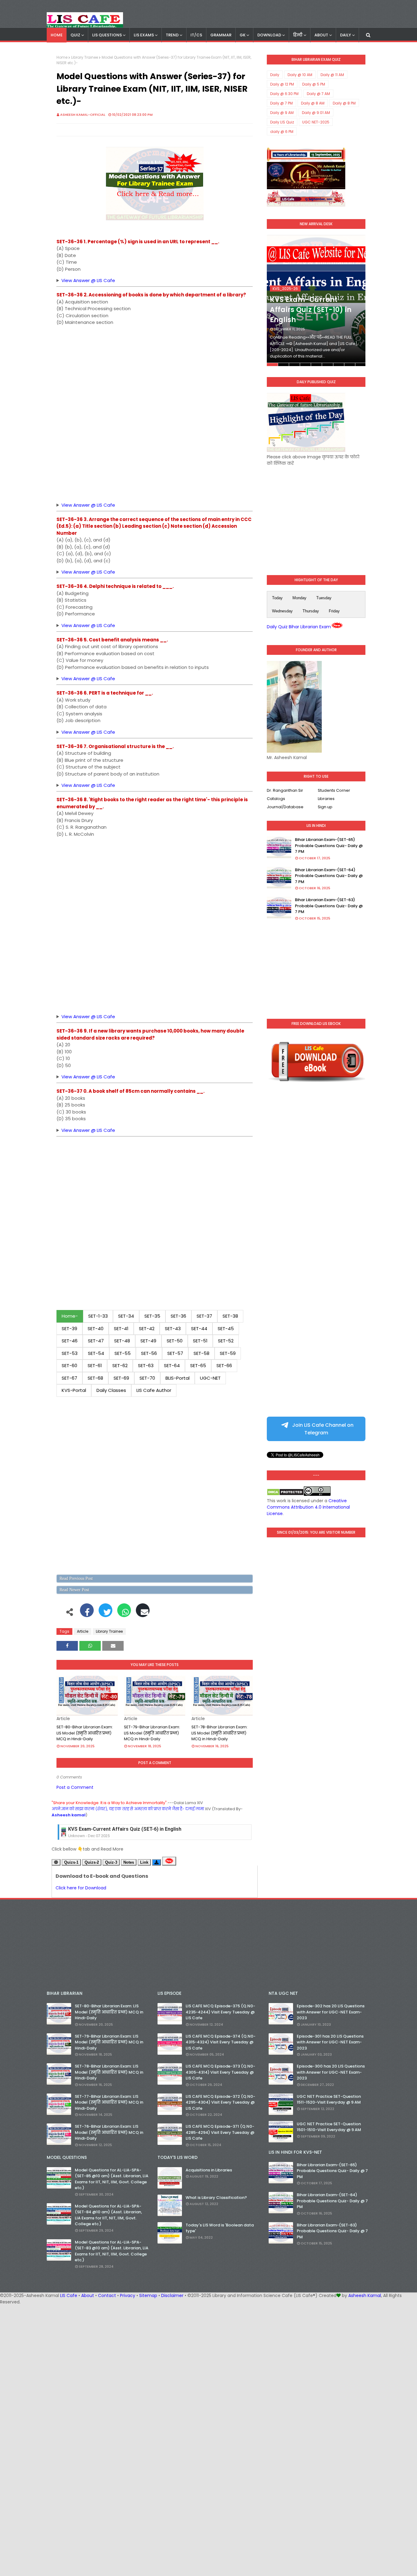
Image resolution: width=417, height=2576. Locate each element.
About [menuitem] (321, 35)
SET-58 (201, 1353)
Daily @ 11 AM (332, 75)
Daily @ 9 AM (282, 113)
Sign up (325, 807)
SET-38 (230, 1316)
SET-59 (228, 1353)
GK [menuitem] (243, 35)
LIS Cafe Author (154, 1390)
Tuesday (324, 598)
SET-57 (175, 1353)
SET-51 (200, 1341)
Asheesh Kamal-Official (83, 115)
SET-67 (69, 1378)
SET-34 (126, 1316)
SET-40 (96, 1328)
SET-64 (172, 1365)
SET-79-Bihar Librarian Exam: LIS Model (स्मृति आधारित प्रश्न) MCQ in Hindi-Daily (152, 1733)
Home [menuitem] (57, 35)
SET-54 (96, 1353)
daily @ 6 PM (282, 132)
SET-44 (199, 1328)
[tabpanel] (316, 301)
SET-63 (146, 1365)
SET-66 (224, 1365)
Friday (334, 611)
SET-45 (226, 1328)
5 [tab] (316, 365)
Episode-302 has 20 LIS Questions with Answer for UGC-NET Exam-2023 (331, 2012)
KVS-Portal (74, 1390)
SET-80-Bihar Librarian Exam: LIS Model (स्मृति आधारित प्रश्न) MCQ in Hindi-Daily (85, 1733)
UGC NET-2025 (316, 122)
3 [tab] (294, 365)
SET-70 (147, 1378)
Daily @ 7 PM (281, 103)
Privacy (128, 2295)
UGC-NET (210, 1378)
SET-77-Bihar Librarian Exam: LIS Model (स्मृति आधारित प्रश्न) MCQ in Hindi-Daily (109, 2102)
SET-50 (175, 1341)
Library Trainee (85, 57)
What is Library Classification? (216, 2198)
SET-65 (198, 1365)
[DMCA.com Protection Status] (285, 1494)
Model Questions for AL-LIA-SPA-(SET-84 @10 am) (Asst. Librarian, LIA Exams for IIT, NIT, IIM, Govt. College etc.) (108, 2215)
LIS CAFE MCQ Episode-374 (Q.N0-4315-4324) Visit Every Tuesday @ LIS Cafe (221, 2042)
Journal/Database (285, 807)
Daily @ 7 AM (318, 94)
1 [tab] (272, 365)
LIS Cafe (69, 2295)
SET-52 (226, 1341)
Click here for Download (81, 1888)
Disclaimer (172, 2295)
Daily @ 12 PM (282, 84)
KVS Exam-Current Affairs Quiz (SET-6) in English (125, 1827)
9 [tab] (360, 365)
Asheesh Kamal (365, 2295)
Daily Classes (111, 1390)
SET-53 (70, 1353)
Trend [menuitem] (172, 35)
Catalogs (276, 799)
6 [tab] (327, 365)
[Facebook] (87, 1613)
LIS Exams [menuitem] (144, 35)
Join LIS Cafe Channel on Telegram (322, 1429)
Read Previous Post (76, 1578)
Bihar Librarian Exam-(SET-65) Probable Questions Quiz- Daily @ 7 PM (329, 846)
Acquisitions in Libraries (209, 2170)
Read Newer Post (74, 1590)
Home (62, 57)
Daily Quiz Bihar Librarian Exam (299, 627)
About (88, 2295)
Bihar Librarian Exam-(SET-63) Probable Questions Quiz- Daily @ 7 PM (329, 906)
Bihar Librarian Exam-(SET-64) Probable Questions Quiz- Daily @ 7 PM (329, 876)
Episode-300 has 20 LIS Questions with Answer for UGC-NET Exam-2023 (331, 2072)
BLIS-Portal (178, 1378)
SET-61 (95, 1365)
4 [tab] (305, 365)
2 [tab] (283, 365)
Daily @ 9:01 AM (316, 113)
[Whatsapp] (124, 1613)
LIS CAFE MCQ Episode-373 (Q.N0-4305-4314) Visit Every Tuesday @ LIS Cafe (220, 2072)
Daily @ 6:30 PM (284, 94)
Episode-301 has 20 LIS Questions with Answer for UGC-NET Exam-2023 (330, 2042)
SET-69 (121, 1378)
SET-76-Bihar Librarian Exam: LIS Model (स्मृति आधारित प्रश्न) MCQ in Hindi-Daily (109, 2132)
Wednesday (282, 611)
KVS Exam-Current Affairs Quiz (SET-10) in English (311, 310)
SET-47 (96, 1341)
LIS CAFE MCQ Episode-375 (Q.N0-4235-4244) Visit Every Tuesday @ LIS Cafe (220, 2012)
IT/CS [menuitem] (196, 35)
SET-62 (120, 1365)
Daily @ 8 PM (344, 103)
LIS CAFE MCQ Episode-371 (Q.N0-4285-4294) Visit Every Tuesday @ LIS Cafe (220, 2132)
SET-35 (152, 1316)
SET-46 (70, 1341)
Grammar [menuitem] (221, 35)
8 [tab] (350, 365)
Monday (299, 598)
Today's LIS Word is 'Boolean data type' (220, 2228)
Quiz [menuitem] (75, 35)
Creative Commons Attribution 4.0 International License (308, 1507)
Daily (275, 75)
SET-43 (173, 1328)
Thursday (311, 611)
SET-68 (95, 1378)
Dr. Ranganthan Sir (285, 790)
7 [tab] (339, 365)
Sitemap (148, 2295)
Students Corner (334, 790)
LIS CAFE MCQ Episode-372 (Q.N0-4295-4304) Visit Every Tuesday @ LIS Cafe (220, 2102)
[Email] (143, 1613)
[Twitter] (105, 1613)
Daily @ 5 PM (314, 84)
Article (83, 1631)
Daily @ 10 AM (300, 75)
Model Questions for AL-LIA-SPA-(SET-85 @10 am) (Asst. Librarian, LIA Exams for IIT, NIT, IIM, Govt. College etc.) (112, 2179)
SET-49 (148, 1341)
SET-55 (123, 1353)
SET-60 (69, 1365)
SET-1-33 (98, 1316)
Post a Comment (75, 1787)
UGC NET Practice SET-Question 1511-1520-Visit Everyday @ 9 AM (329, 2099)
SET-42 (147, 1328)
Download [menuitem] (269, 35)
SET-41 (121, 1328)
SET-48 (122, 1341)
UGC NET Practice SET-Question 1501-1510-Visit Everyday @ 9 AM (329, 2127)
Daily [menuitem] (346, 35)
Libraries (326, 799)
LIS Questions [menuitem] (107, 35)
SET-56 (149, 1353)
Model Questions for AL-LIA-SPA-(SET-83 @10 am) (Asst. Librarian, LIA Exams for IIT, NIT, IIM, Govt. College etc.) (112, 2251)
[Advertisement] (155, 373)
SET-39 (69, 1328)
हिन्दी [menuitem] (298, 35)
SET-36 (178, 1316)
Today (277, 598)
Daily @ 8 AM (313, 103)
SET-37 (204, 1316)
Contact (107, 2295)
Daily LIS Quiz (282, 122)
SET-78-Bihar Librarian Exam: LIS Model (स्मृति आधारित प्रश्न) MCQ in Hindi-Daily (219, 1733)
